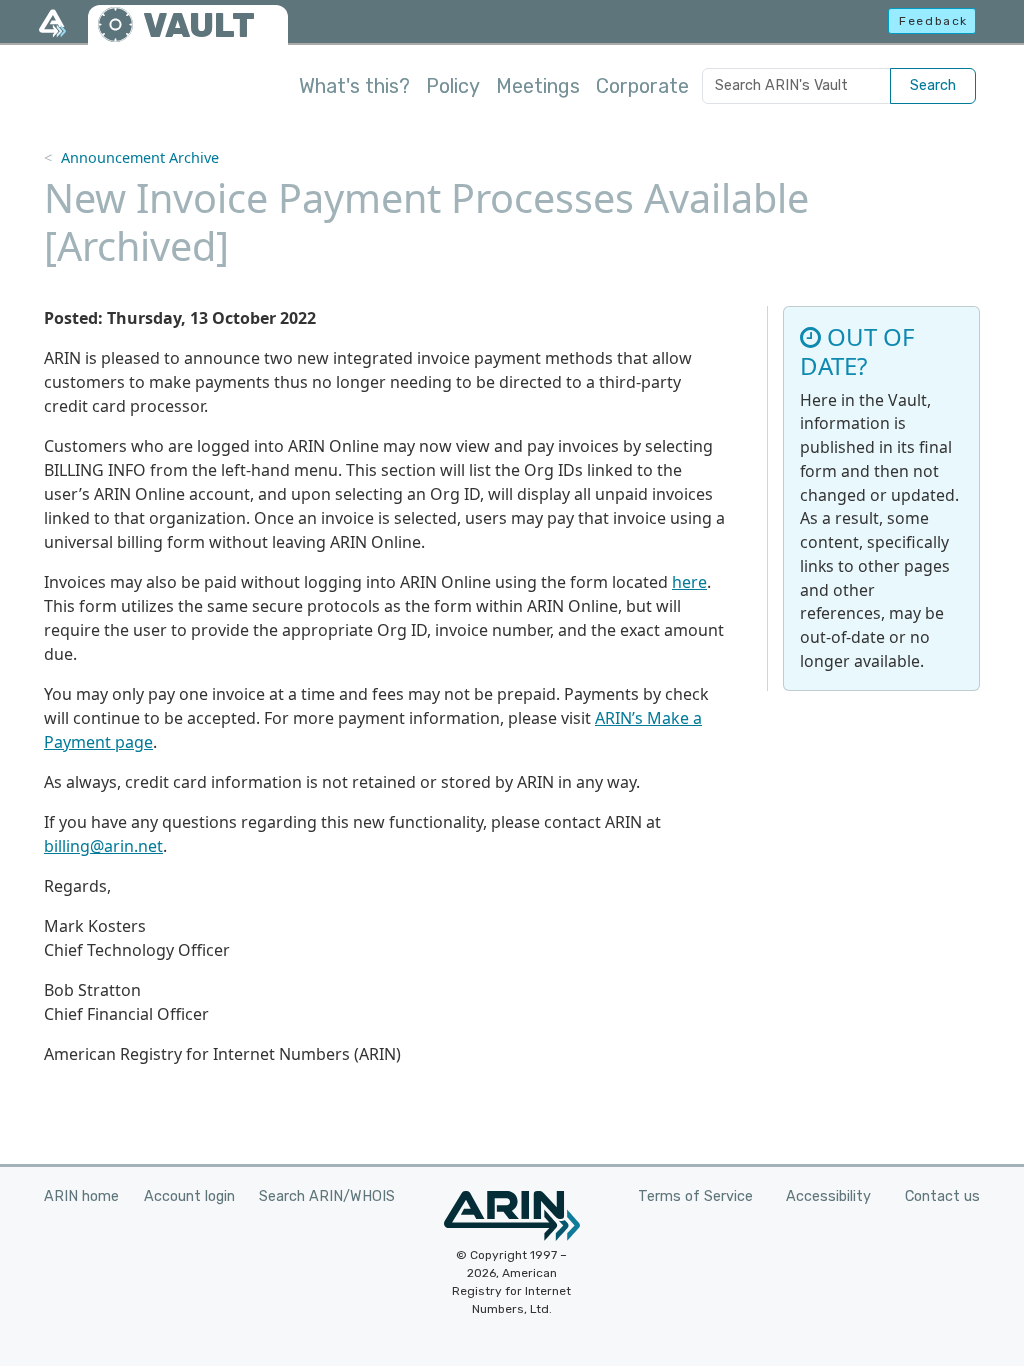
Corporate (642, 86)
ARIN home (81, 1196)
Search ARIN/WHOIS (327, 1196)
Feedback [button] (933, 21)
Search (933, 85)
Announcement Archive (140, 157)
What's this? (354, 86)
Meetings (538, 86)
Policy (453, 86)
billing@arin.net (103, 846)
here (689, 582)
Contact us (942, 1196)
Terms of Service (695, 1196)
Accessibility (828, 1196)
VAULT (199, 25)
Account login (189, 1196)
